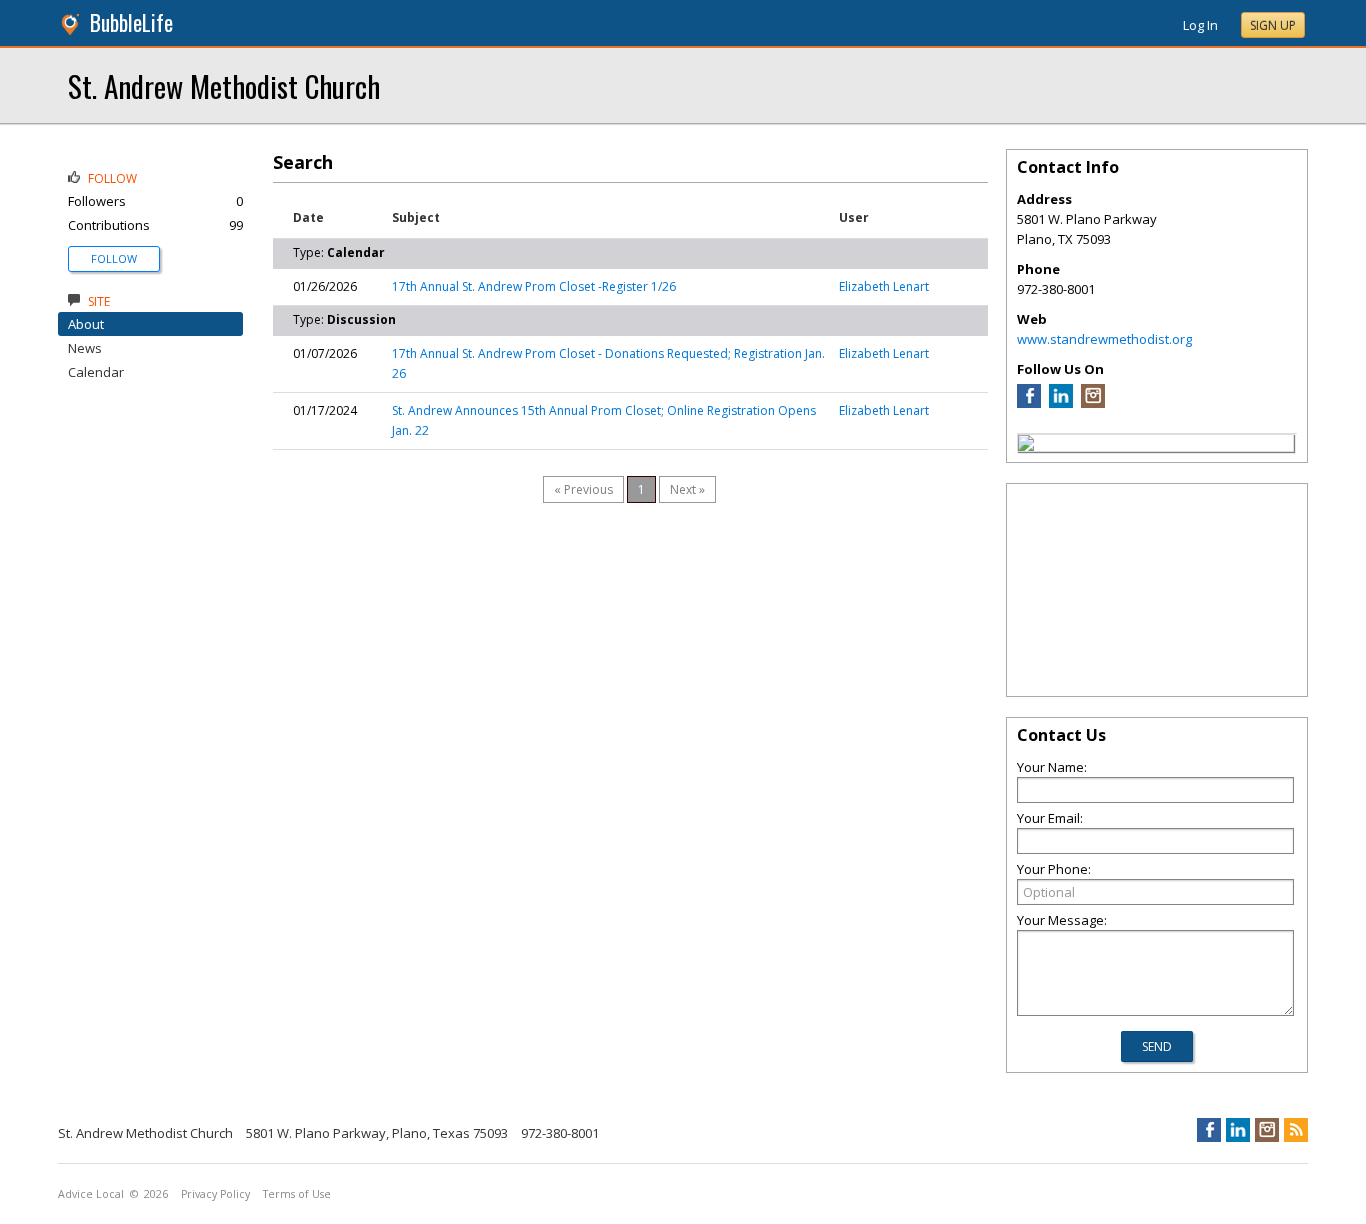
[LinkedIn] (1061, 403)
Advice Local (91, 1194)
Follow (114, 258)
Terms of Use (297, 1194)
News (85, 348)
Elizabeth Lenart (884, 286)
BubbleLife (131, 22)
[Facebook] (1029, 403)
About (86, 324)
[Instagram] (1093, 403)
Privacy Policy (215, 1194)
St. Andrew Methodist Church (224, 85)
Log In (1200, 25)
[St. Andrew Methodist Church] (1026, 446)
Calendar (96, 372)
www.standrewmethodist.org (1104, 339)
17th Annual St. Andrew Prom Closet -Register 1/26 (534, 286)
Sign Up (1273, 25)
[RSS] (1296, 1130)
